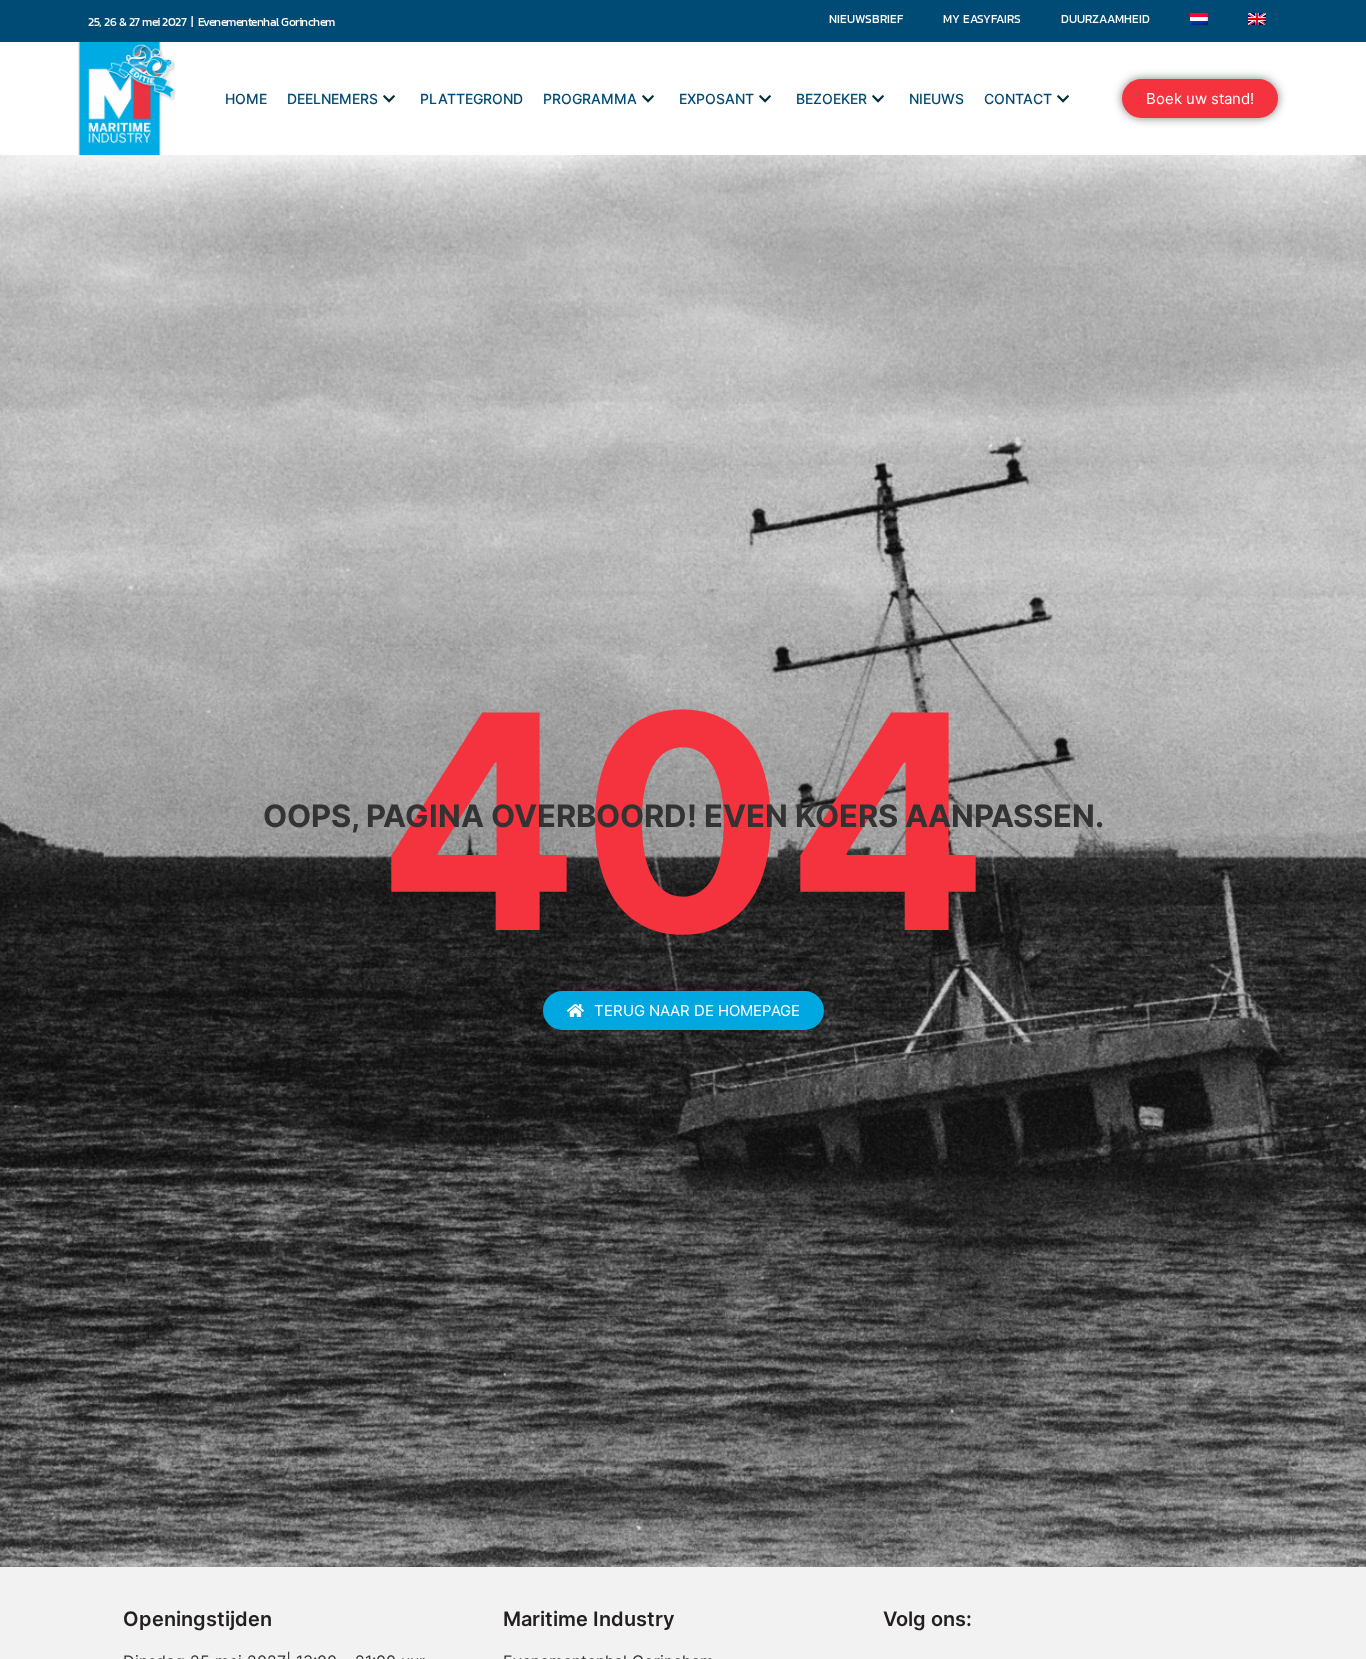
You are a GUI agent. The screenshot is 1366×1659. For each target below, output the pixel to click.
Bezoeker (831, 98)
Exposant (716, 98)
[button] (1200, 98)
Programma (590, 98)
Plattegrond (471, 98)
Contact (1018, 98)
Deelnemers (332, 98)
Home (246, 98)
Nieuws (936, 98)
